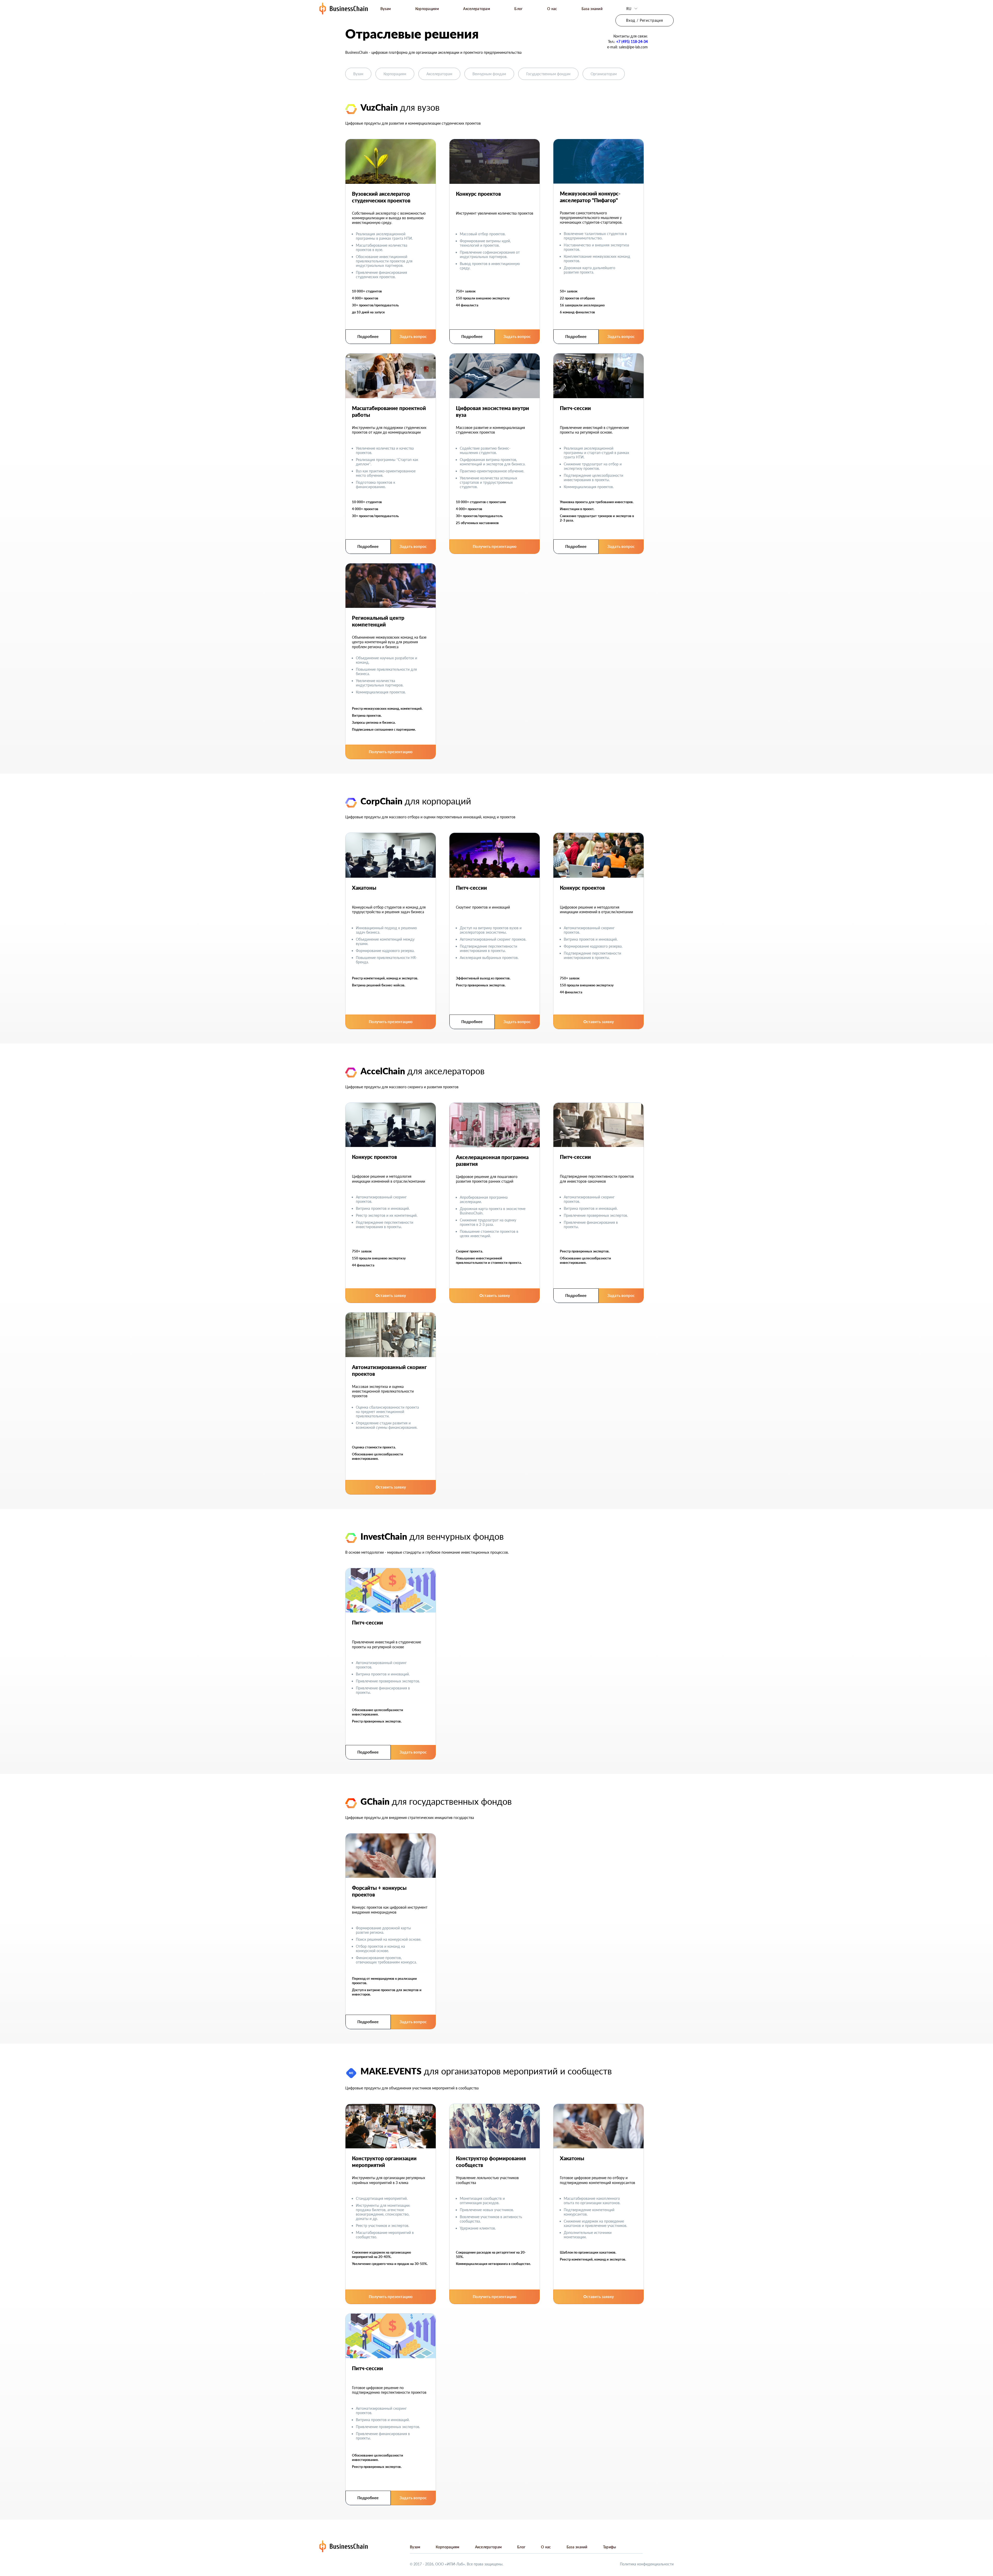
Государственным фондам (548, 74)
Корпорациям (427, 9)
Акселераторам (477, 9)
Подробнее (368, 336)
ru (629, 9)
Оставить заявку (599, 1022)
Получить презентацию (495, 546)
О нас (552, 9)
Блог (518, 9)
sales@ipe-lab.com (633, 47)
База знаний (592, 9)
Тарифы (610, 2547)
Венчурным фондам (489, 74)
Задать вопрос (413, 336)
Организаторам (604, 74)
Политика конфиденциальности (647, 2564)
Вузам (386, 9)
